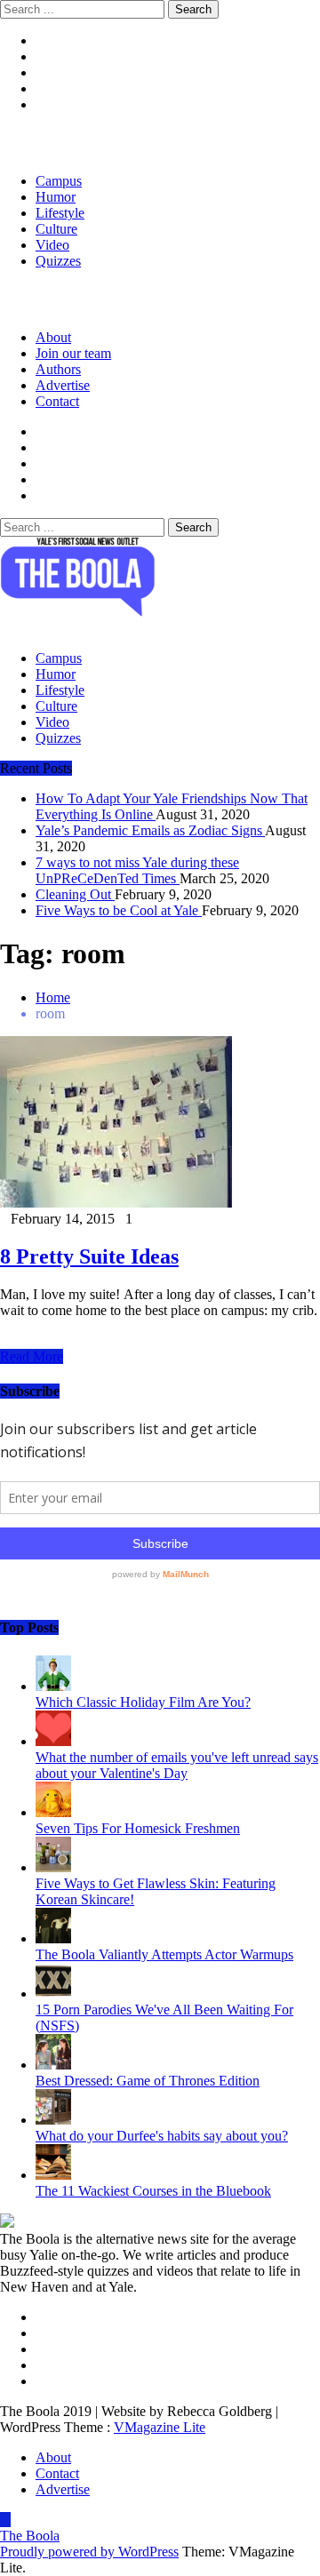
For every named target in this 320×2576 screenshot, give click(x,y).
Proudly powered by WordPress (89, 2552)
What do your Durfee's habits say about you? (162, 2136)
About (53, 337)
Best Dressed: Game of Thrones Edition (148, 2081)
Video (52, 245)
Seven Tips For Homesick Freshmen (138, 1828)
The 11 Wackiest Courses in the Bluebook (153, 2191)
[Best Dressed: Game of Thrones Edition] (53, 2065)
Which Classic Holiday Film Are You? (143, 1702)
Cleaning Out (75, 894)
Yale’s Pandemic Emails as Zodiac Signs (150, 830)
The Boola (30, 2536)
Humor (56, 197)
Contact (57, 401)
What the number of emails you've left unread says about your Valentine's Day (177, 1765)
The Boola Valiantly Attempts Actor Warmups (164, 1954)
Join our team (73, 353)
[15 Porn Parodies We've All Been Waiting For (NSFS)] (53, 1994)
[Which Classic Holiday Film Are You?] (53, 1686)
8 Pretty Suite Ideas (89, 1256)
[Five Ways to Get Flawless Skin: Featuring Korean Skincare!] (53, 1867)
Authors (58, 369)
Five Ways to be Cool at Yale (119, 910)
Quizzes (58, 261)
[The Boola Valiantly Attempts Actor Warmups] (53, 1938)
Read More (32, 1356)
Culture (56, 229)
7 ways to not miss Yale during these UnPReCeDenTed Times (137, 870)
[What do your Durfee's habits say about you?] (53, 2120)
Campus (59, 181)
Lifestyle (60, 213)
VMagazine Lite (160, 2427)
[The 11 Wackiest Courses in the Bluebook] (53, 2175)
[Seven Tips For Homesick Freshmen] (53, 1812)
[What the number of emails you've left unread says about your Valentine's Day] (53, 1741)
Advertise (63, 385)
